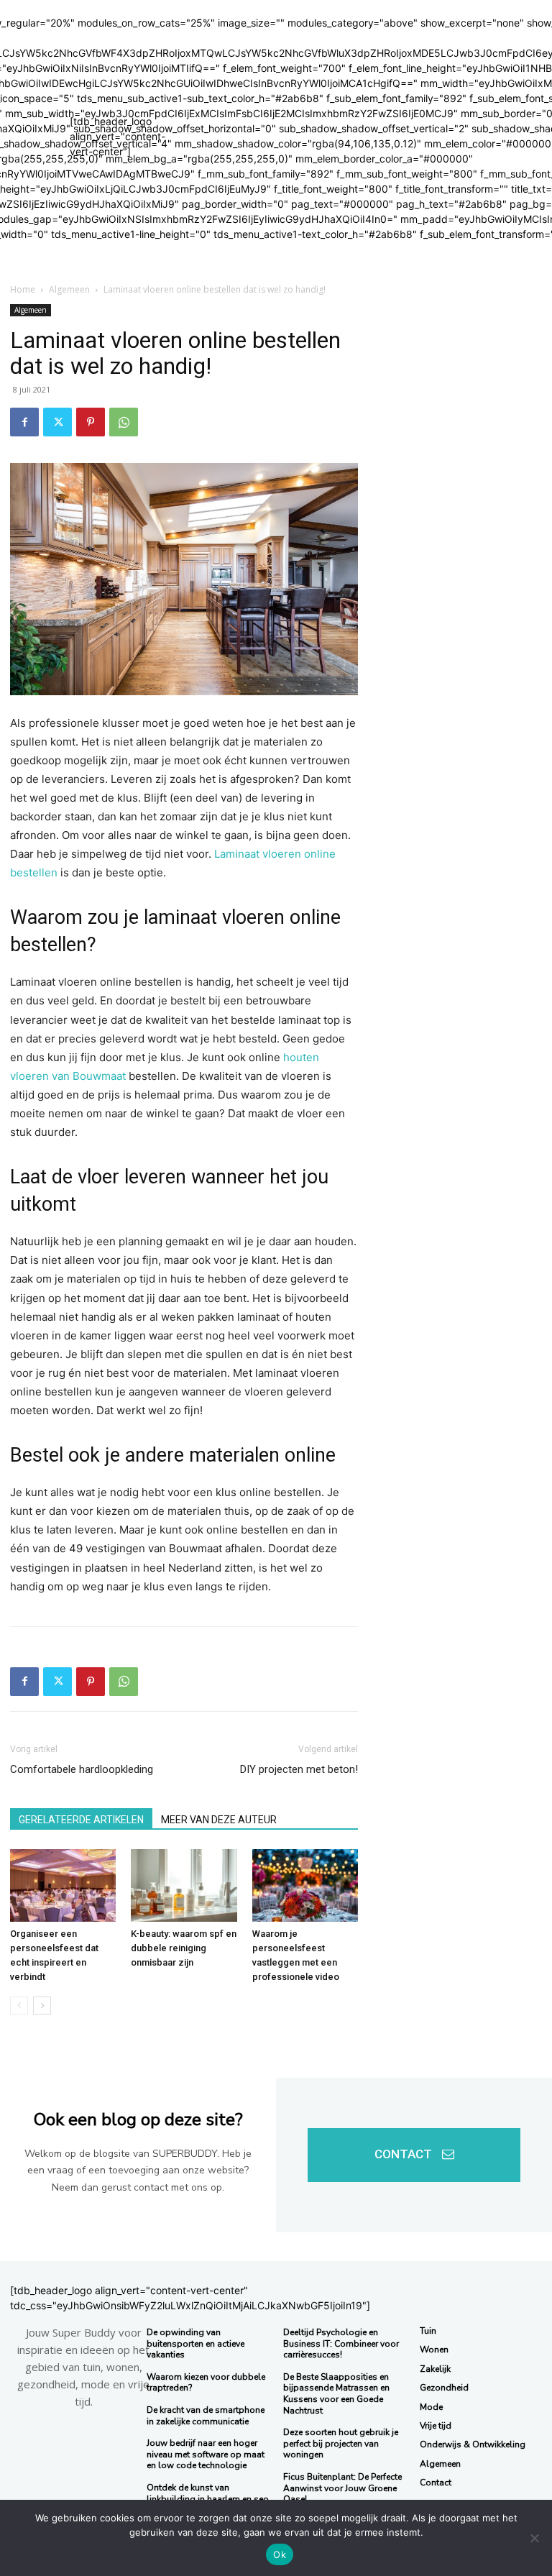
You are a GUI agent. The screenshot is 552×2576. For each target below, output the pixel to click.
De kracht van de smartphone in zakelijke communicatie (206, 2416)
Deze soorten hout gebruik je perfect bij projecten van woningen (341, 2443)
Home (23, 289)
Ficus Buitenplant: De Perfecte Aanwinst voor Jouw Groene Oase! (342, 2488)
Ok (280, 2554)
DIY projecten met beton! (299, 1769)
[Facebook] (24, 422)
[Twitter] (57, 422)
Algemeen (69, 289)
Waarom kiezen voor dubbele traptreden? (206, 2383)
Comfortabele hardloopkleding (82, 1769)
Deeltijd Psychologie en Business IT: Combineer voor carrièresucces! (341, 2343)
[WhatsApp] (124, 422)
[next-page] (42, 2006)
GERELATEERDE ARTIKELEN (81, 1820)
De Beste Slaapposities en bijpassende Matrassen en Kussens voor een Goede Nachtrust (336, 2394)
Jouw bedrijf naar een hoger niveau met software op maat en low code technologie (206, 2454)
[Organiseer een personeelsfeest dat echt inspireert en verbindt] (63, 1885)
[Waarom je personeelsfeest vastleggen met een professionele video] (305, 1885)
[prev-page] (19, 2006)
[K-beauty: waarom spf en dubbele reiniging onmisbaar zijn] (184, 1885)
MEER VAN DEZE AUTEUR (219, 1820)
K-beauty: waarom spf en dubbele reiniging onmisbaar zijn (184, 1948)
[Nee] (534, 2538)
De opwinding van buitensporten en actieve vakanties (195, 2343)
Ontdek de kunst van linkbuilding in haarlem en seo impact (208, 2499)
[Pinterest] (91, 422)
